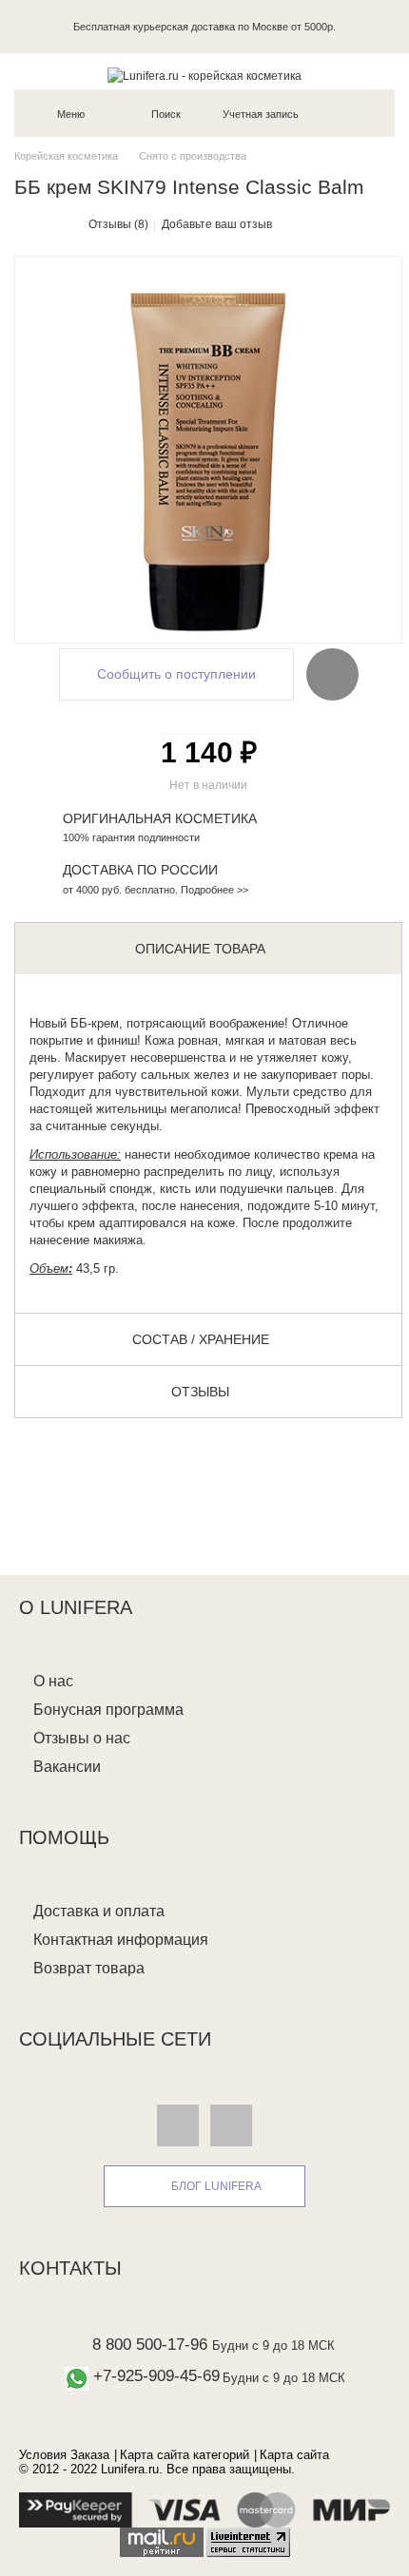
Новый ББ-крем (74, 1023)
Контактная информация (121, 1940)
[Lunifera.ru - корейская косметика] (204, 76)
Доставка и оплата (99, 1911)
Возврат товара (89, 1968)
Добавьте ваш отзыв (217, 224)
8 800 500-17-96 (150, 2345)
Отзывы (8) (118, 224)
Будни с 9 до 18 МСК (273, 2345)
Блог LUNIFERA (216, 2186)
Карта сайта (294, 2455)
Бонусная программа (108, 1710)
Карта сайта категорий (185, 2455)
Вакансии (67, 1767)
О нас (53, 1681)
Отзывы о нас (82, 1738)
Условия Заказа (64, 2455)
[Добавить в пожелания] (332, 674)
